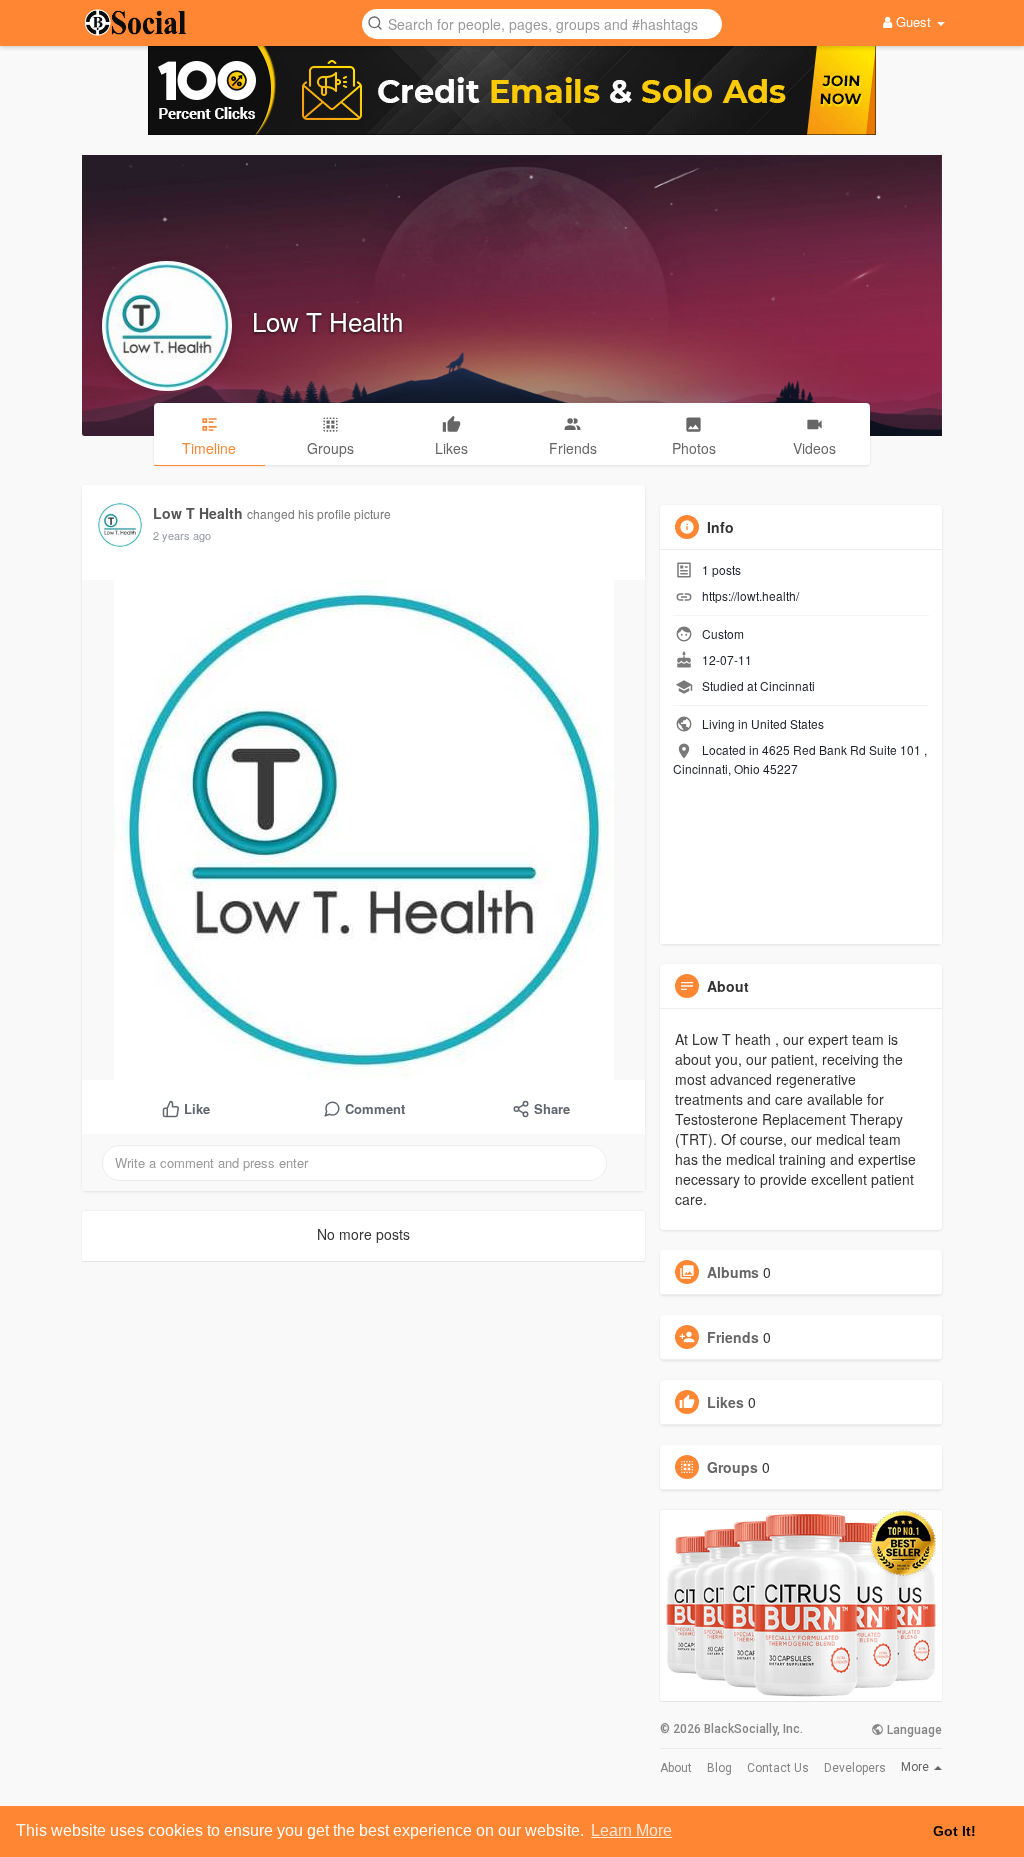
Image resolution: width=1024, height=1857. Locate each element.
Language (913, 1730)
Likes (725, 1402)
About (676, 1768)
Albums (733, 1272)
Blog (719, 1768)
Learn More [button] (631, 1830)
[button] (542, 22)
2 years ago (182, 535)
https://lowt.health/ (750, 595)
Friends (733, 1337)
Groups (732, 1467)
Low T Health (327, 320)
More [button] (916, 1767)
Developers (855, 1768)
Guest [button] (913, 21)
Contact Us (778, 1768)
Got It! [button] (954, 1831)
